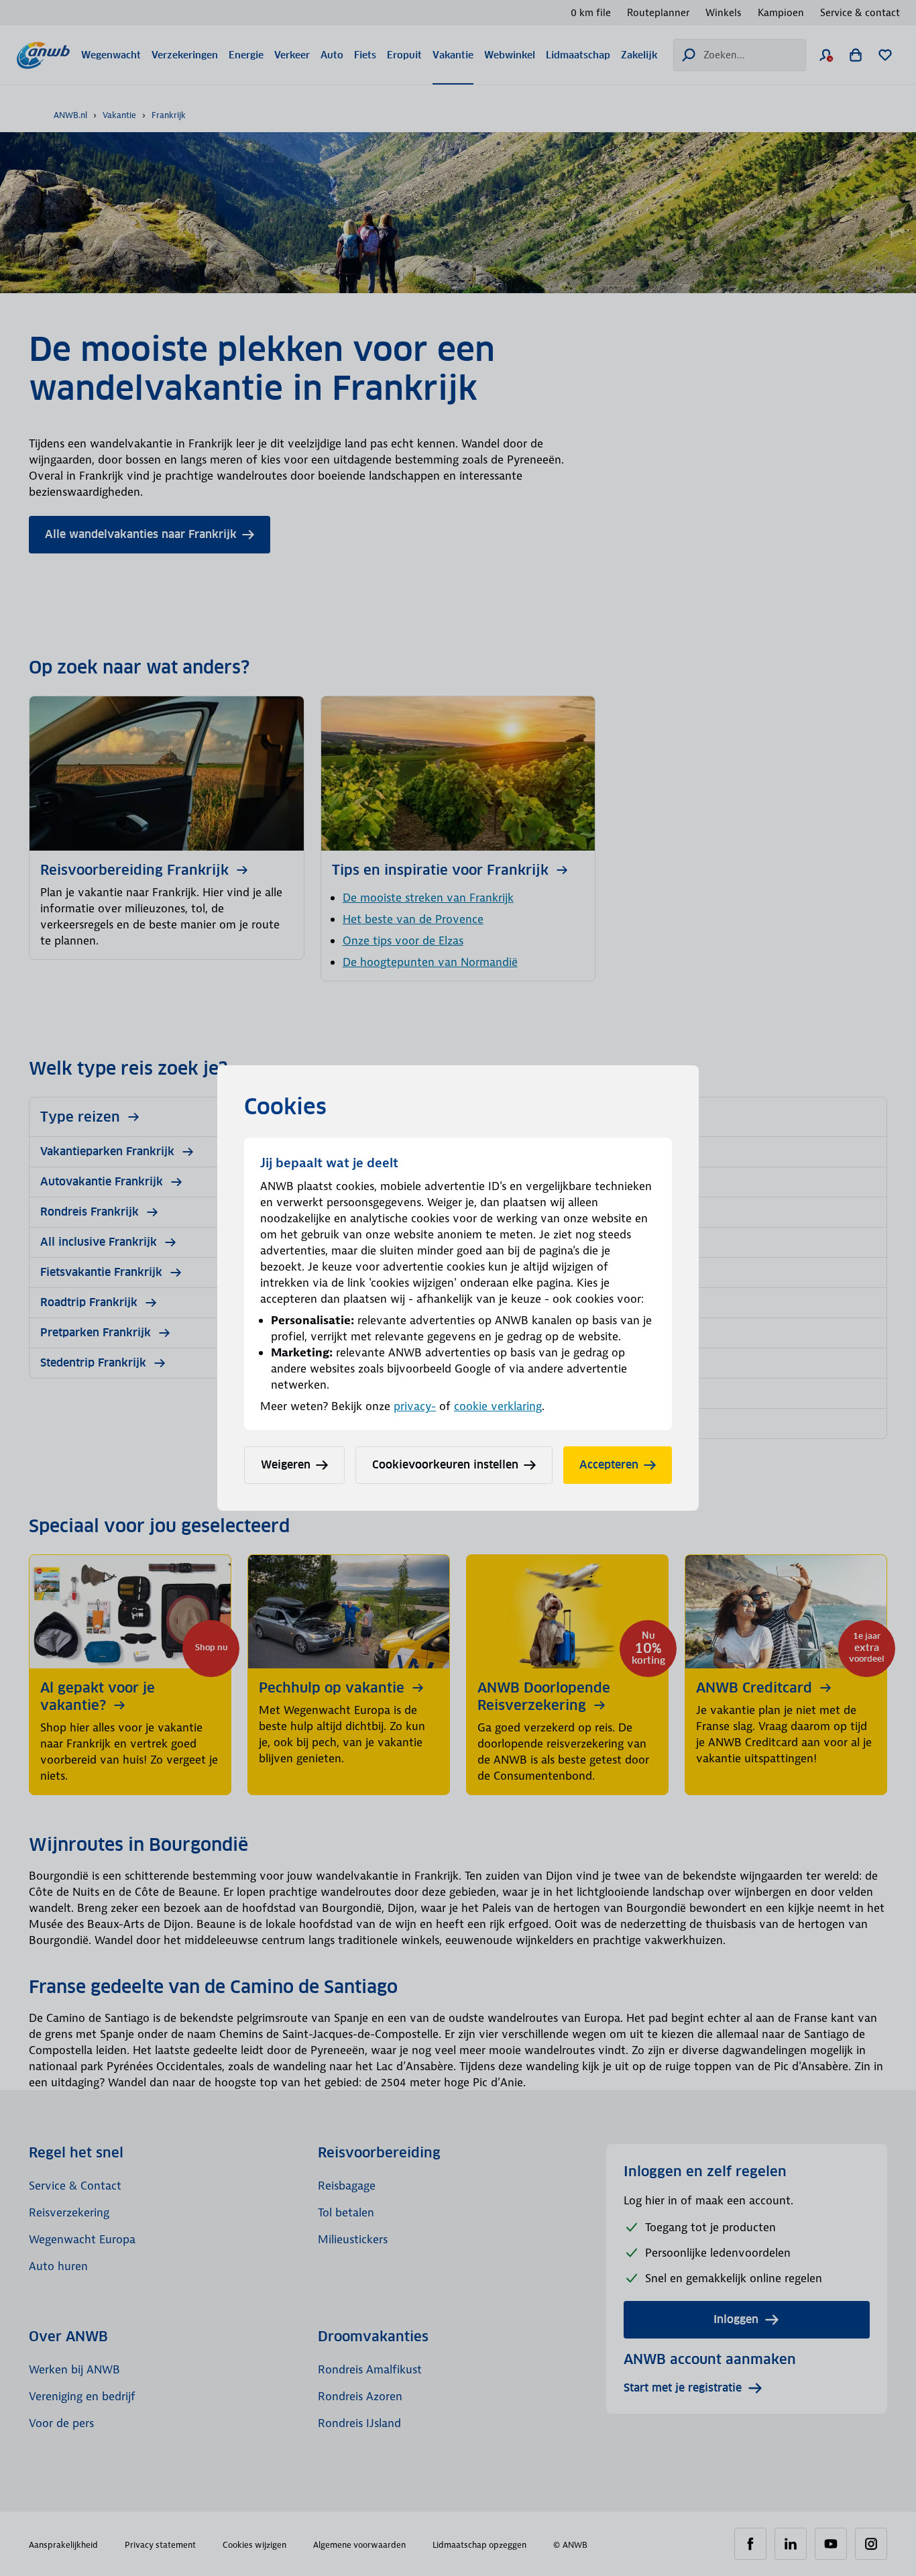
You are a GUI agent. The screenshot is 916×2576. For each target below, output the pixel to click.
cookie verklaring (498, 1406)
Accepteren (609, 1465)
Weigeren (286, 1465)
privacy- (415, 1406)
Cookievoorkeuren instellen (445, 1465)
